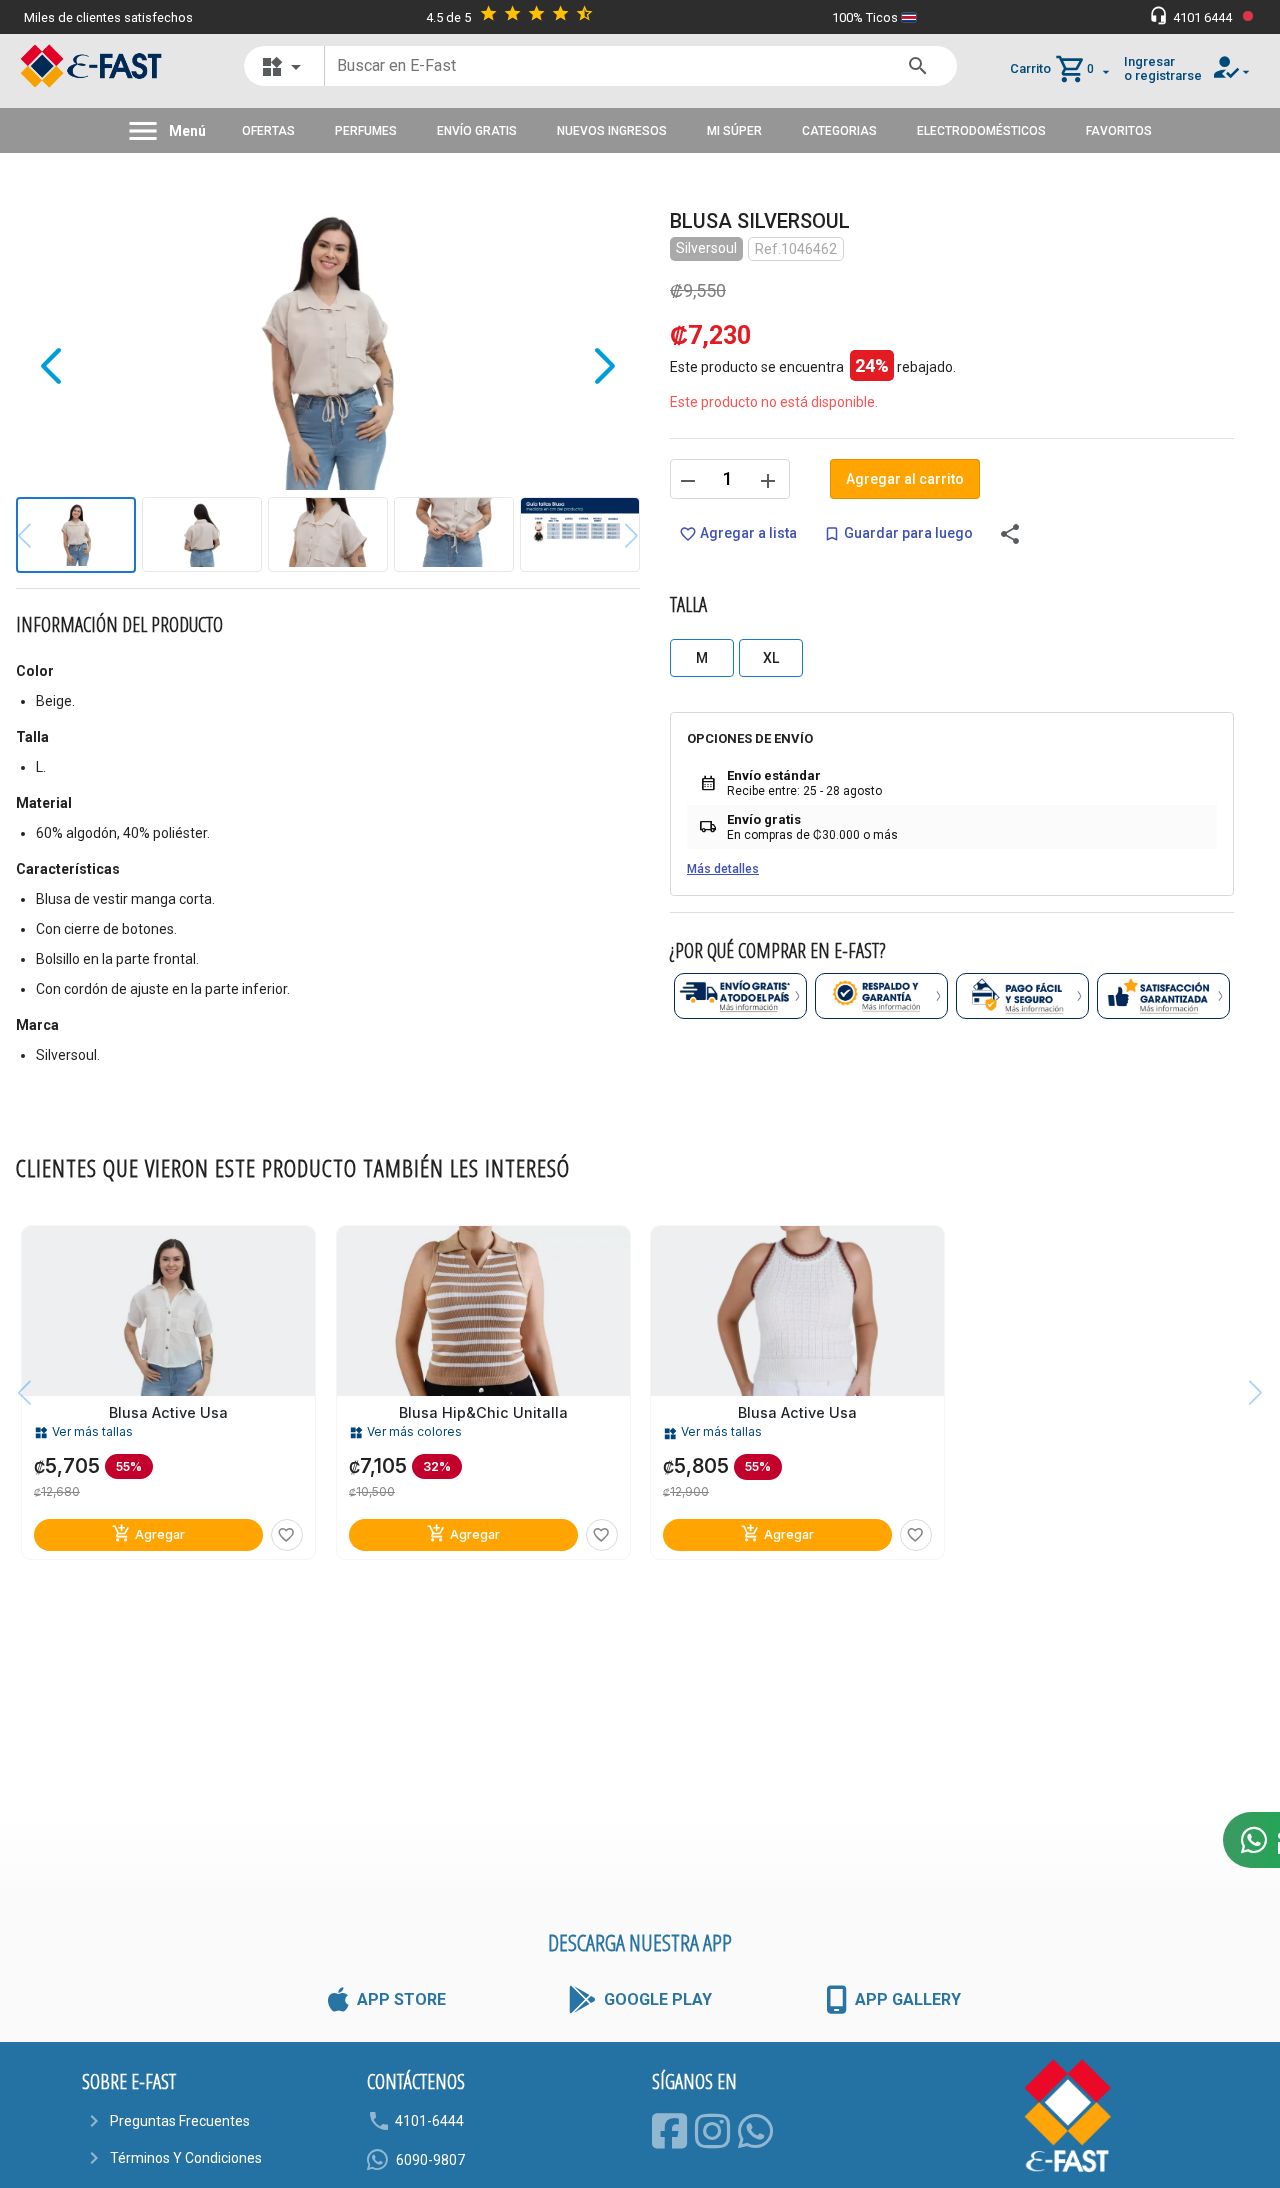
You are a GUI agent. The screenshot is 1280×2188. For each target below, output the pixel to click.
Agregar (148, 1533)
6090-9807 (430, 2160)
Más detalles (723, 869)
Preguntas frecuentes (180, 2121)
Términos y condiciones (186, 2158)
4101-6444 (429, 2121)
